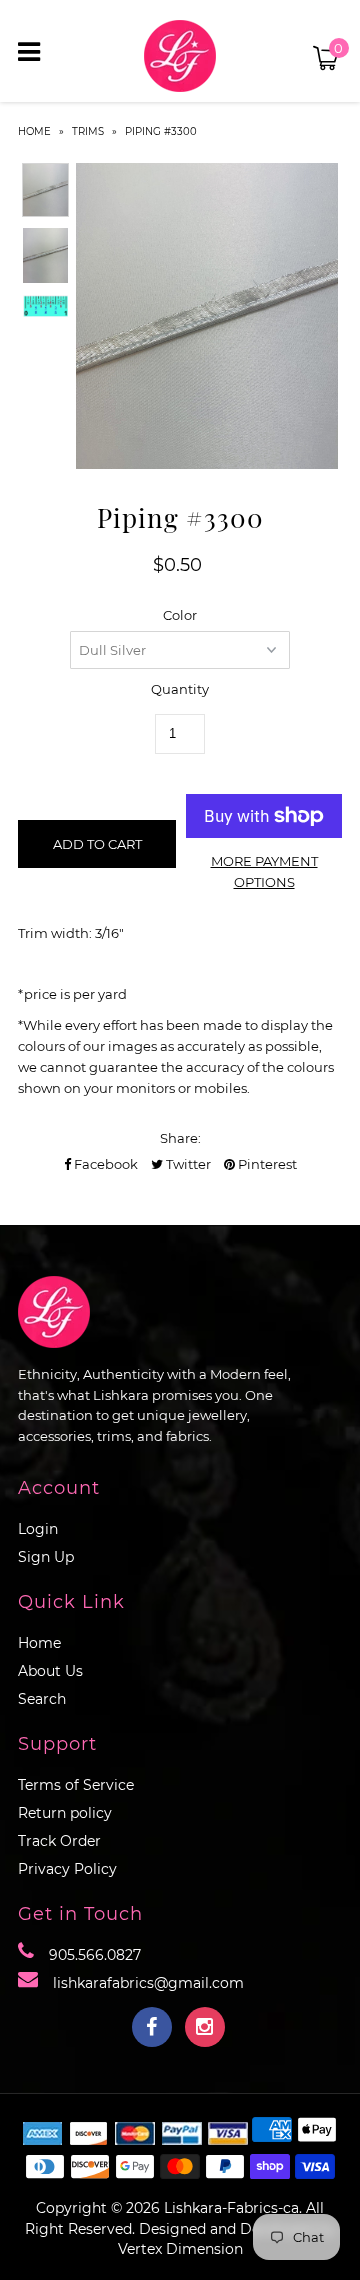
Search (42, 1699)
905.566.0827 (95, 1955)
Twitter (187, 1164)
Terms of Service (76, 1785)
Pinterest (266, 1164)
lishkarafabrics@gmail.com (148, 1983)
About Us (50, 1671)
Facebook (104, 1164)
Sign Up (46, 1557)
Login (38, 1529)
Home (34, 131)
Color (180, 615)
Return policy (65, 1813)
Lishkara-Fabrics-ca (231, 2208)
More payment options (264, 871)
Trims (88, 131)
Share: (180, 1138)
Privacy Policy (67, 1869)
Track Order (59, 1841)
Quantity (180, 689)
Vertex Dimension (180, 2249)
